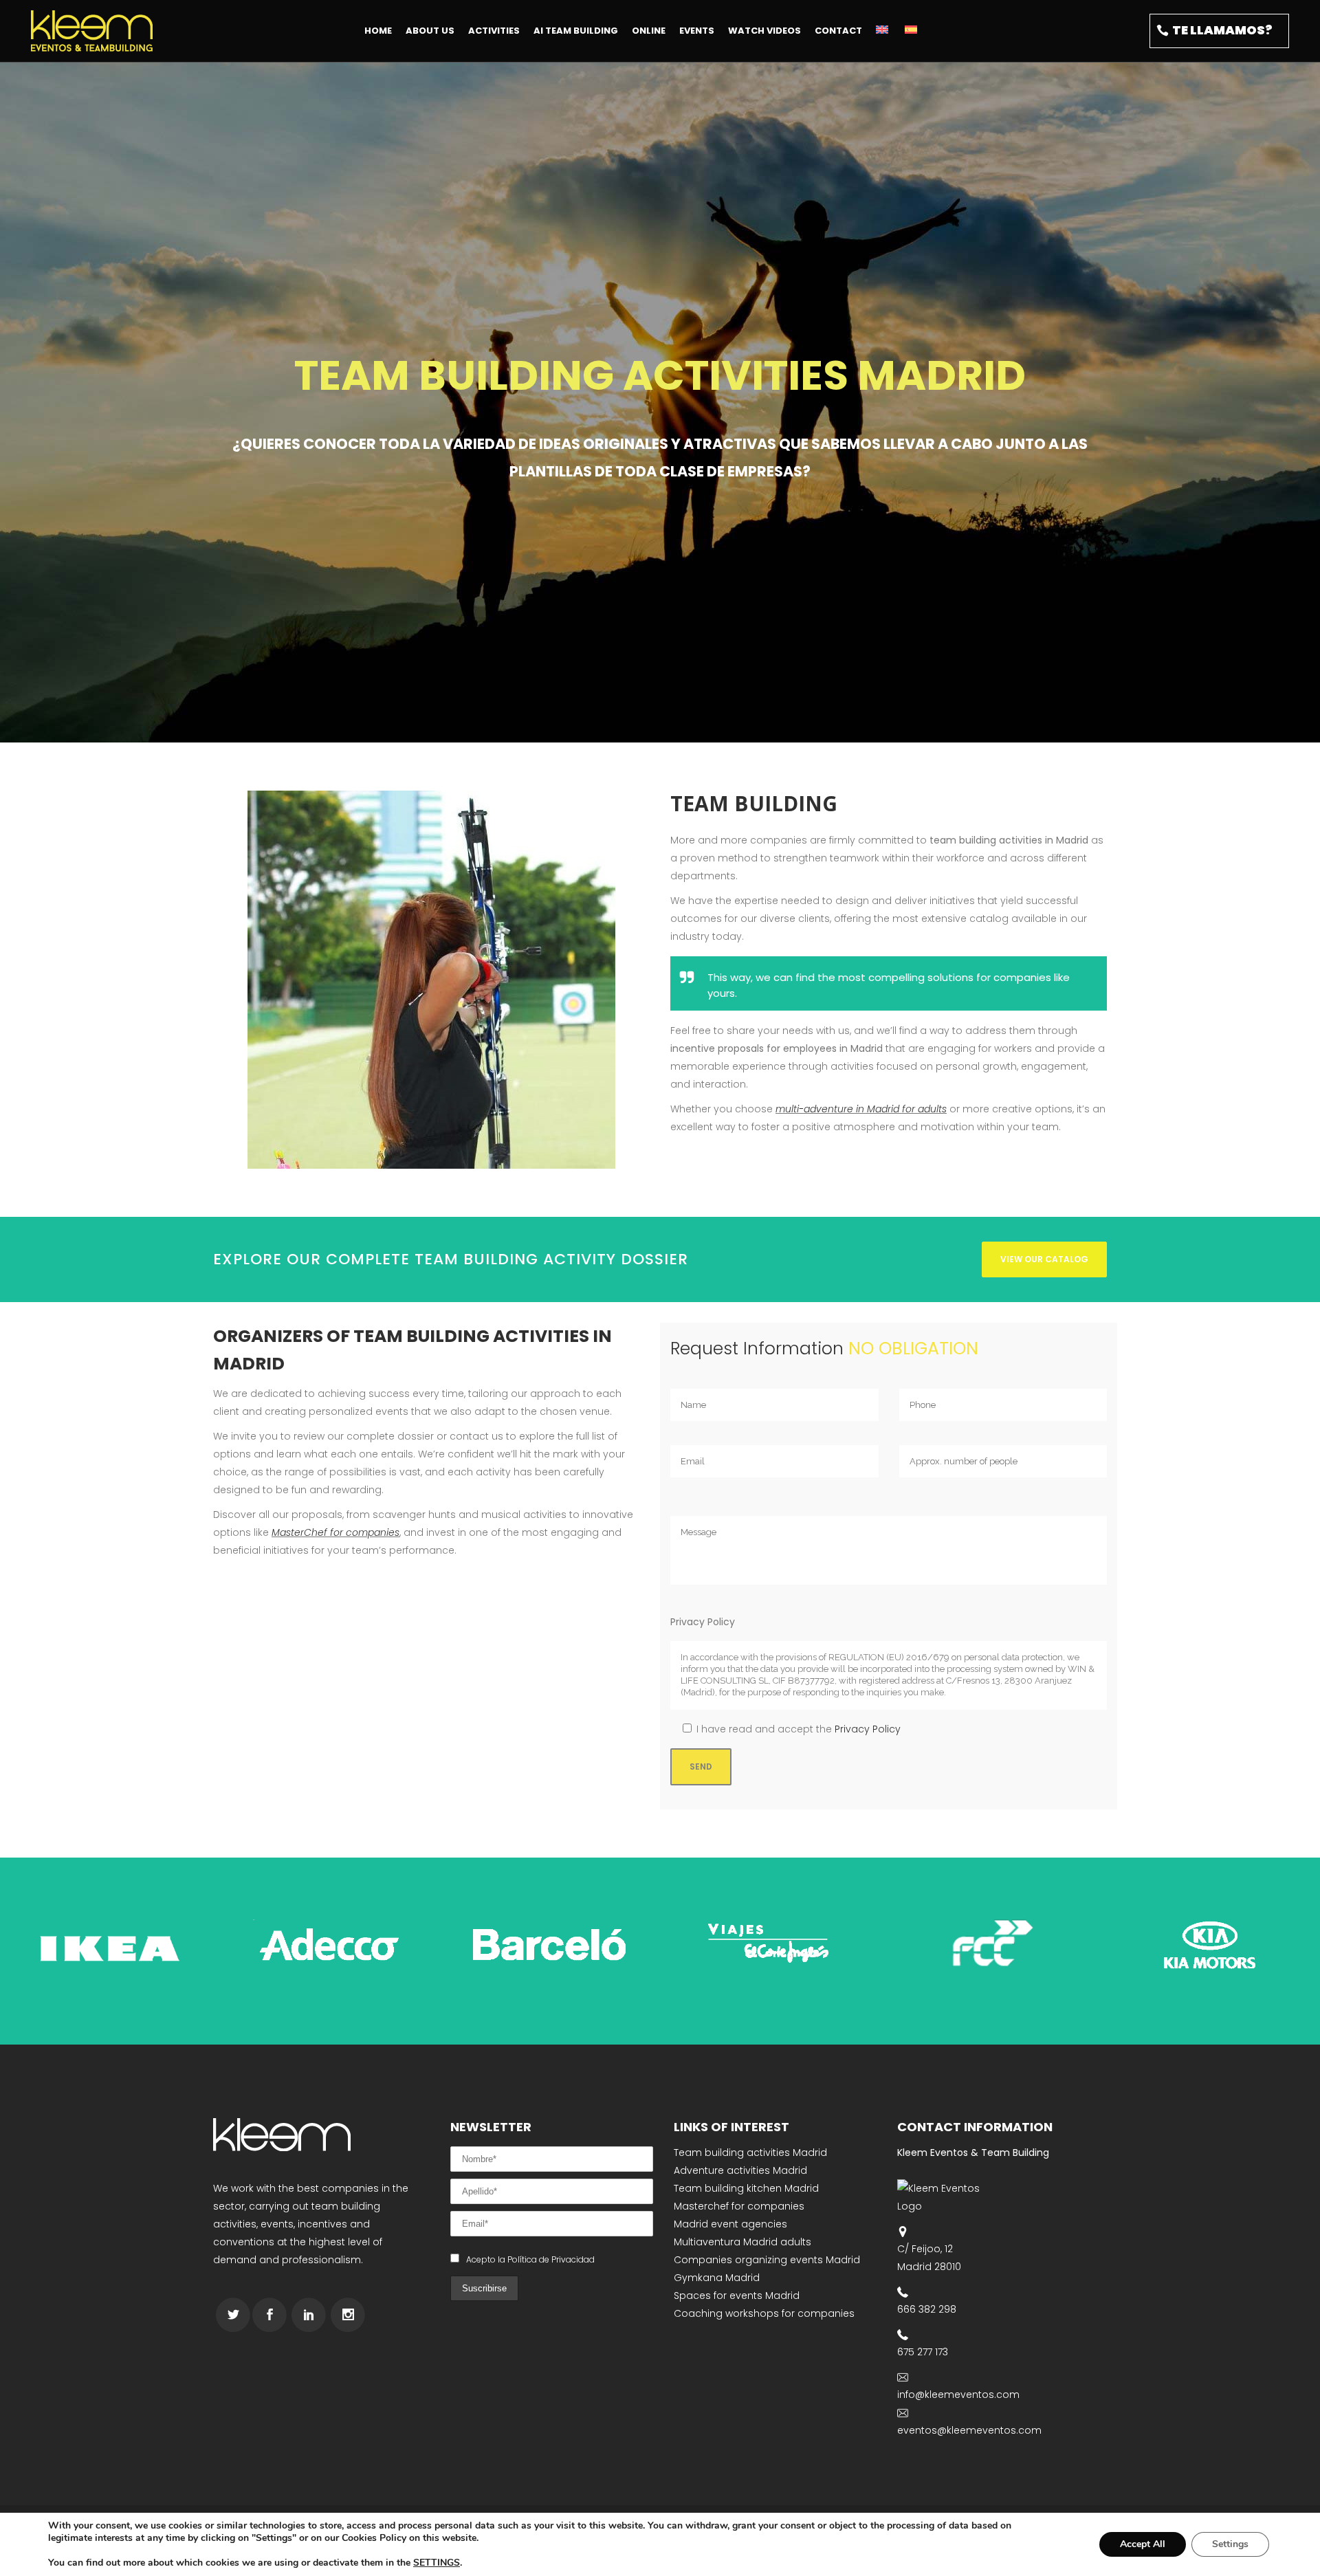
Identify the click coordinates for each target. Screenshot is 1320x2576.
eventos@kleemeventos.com (969, 2430)
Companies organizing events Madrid (767, 2260)
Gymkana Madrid (717, 2278)
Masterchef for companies (739, 2206)
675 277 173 (923, 2352)
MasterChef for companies (335, 1532)
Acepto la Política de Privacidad (530, 2259)
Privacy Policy (868, 1729)
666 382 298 (927, 2309)
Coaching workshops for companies (764, 2313)
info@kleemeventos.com (958, 2395)
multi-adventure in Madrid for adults (861, 1109)
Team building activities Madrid (750, 2153)
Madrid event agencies (730, 2224)
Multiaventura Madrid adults (742, 2242)
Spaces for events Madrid (737, 2296)
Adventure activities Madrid (740, 2170)
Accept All (1143, 2544)
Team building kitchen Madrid (746, 2188)
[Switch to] (883, 31)
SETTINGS (437, 2563)
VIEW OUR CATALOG (1044, 1259)
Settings (1230, 2544)
